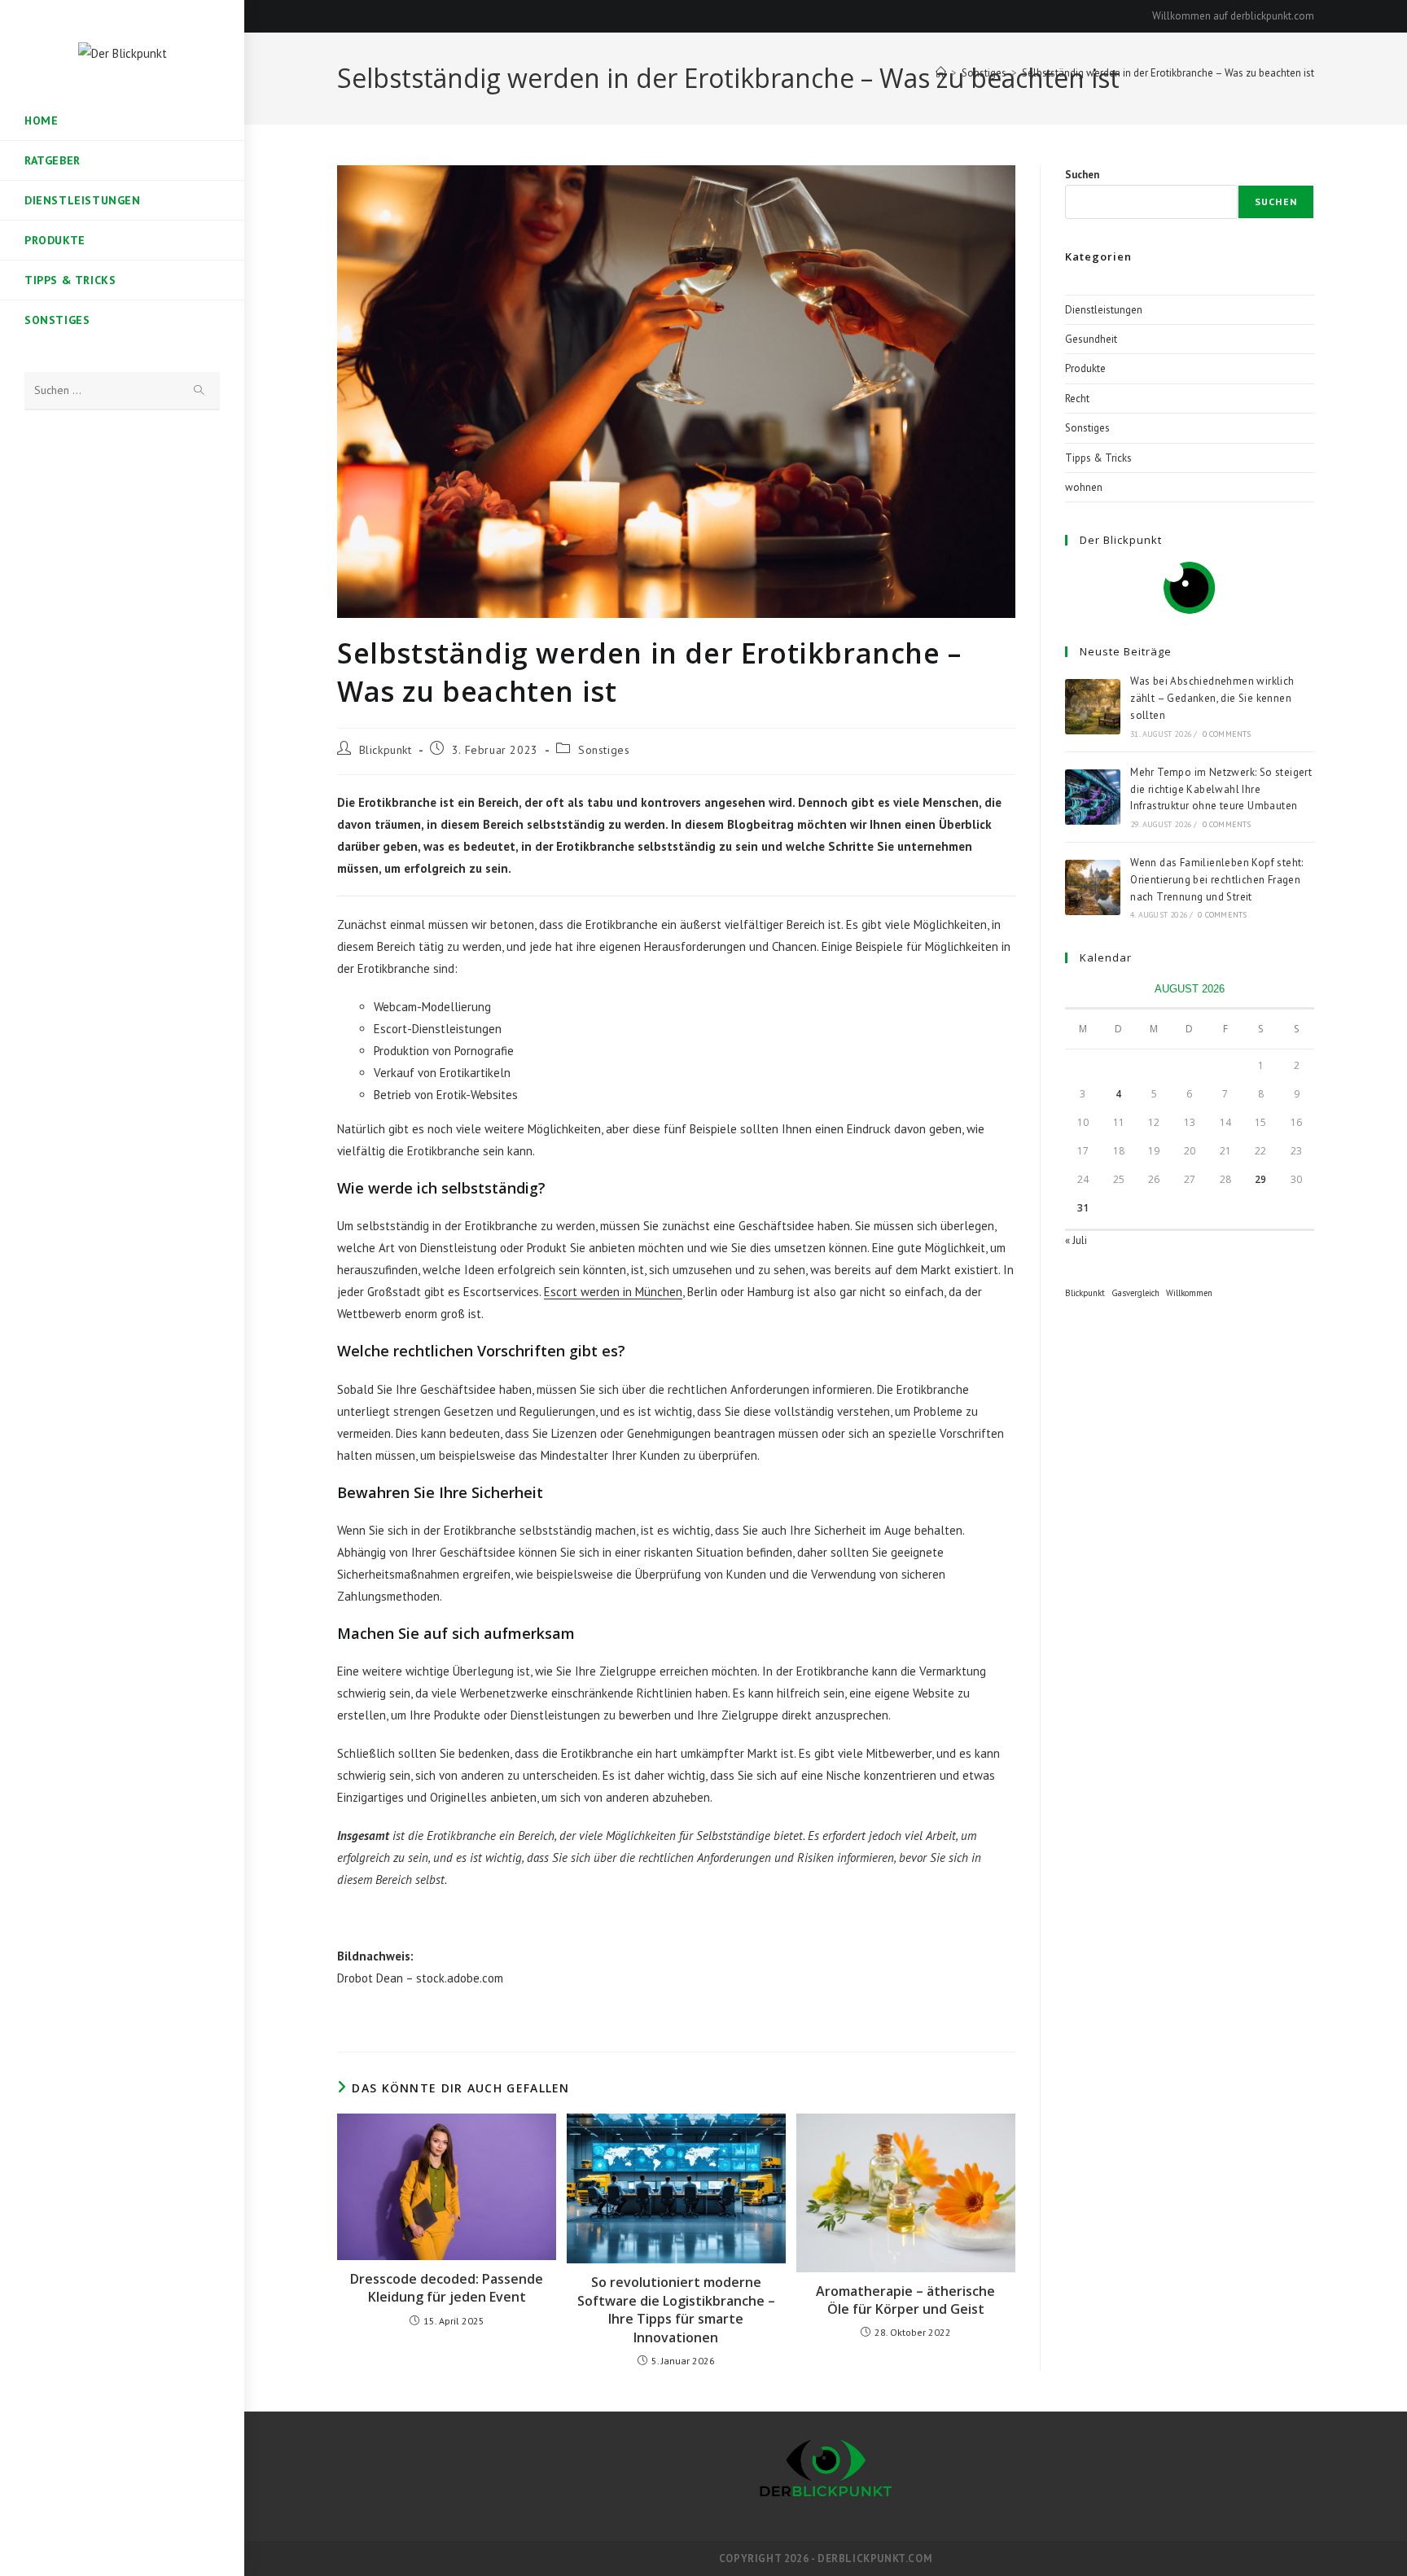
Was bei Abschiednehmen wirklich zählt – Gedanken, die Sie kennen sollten (1212, 698)
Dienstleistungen (1104, 310)
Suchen (1082, 175)
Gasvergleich (1135, 1293)
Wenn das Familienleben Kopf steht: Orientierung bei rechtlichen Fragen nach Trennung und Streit (1217, 880)
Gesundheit (1091, 339)
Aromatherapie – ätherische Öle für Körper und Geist (905, 2300)
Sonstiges (604, 750)
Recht (1077, 399)
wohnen (1084, 487)
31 (1083, 1208)
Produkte (1085, 368)
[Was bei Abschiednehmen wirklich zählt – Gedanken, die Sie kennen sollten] (1093, 707)
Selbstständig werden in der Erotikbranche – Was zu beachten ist (1168, 73)
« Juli (1076, 1240)
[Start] (941, 73)
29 (1260, 1179)
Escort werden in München (613, 1292)
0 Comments (1227, 734)
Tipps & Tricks (1098, 458)
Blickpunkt (386, 750)
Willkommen (1189, 1293)
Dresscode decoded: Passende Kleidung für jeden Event (447, 2288)
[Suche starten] (199, 391)
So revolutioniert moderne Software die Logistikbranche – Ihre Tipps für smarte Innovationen (676, 2309)
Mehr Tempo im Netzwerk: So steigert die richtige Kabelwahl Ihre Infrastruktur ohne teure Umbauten (1221, 789)
